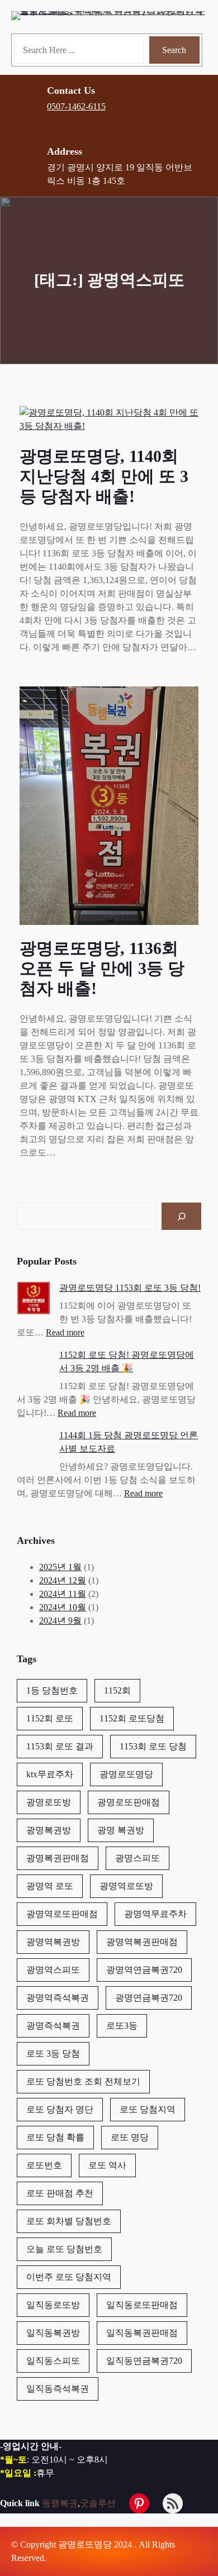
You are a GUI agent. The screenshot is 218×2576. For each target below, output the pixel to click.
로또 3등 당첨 (53, 2053)
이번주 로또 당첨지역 (69, 2277)
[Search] (181, 1216)
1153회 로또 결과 (60, 1746)
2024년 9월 (60, 1621)
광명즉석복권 (53, 2026)
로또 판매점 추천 (60, 2193)
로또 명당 (130, 2137)
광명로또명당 (126, 1774)
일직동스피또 (53, 2361)
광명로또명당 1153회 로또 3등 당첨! (130, 1288)
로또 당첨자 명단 (60, 2109)
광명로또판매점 (129, 1802)
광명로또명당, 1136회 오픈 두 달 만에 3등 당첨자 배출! (102, 968)
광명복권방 (49, 1830)
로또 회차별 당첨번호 (69, 2221)
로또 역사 (107, 2165)
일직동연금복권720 (144, 2361)
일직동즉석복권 (58, 2389)
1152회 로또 (50, 1718)
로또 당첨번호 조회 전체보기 (83, 2081)
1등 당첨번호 (52, 1690)
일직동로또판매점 (142, 2305)
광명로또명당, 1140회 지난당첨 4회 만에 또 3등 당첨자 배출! (104, 476)
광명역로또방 (126, 1886)
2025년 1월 (60, 1567)
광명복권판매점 (58, 1858)
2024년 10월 (63, 1607)
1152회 (117, 1690)
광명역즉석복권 (58, 1998)
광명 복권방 (121, 1830)
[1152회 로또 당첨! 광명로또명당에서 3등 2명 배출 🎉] (34, 1367)
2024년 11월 (63, 1594)
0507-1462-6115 (76, 106)
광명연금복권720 (149, 1998)
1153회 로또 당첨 (153, 1746)
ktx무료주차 (50, 1774)
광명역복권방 (53, 1942)
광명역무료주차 (155, 1914)
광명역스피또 (53, 1970)
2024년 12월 (63, 1580)
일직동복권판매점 (142, 2333)
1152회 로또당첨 (132, 1718)
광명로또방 (49, 1802)
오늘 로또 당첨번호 (64, 2249)
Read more (65, 1332)
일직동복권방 (53, 2333)
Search (174, 50)
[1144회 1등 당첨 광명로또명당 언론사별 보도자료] (34, 1447)
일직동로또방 (53, 2305)
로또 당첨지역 (148, 2109)
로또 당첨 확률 (55, 2137)
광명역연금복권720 (144, 1970)
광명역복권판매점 (142, 1942)
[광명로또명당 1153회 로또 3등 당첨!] (34, 1300)
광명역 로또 (50, 1886)
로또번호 (44, 2165)
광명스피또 (138, 1858)
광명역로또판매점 (62, 1914)
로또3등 (122, 2026)
